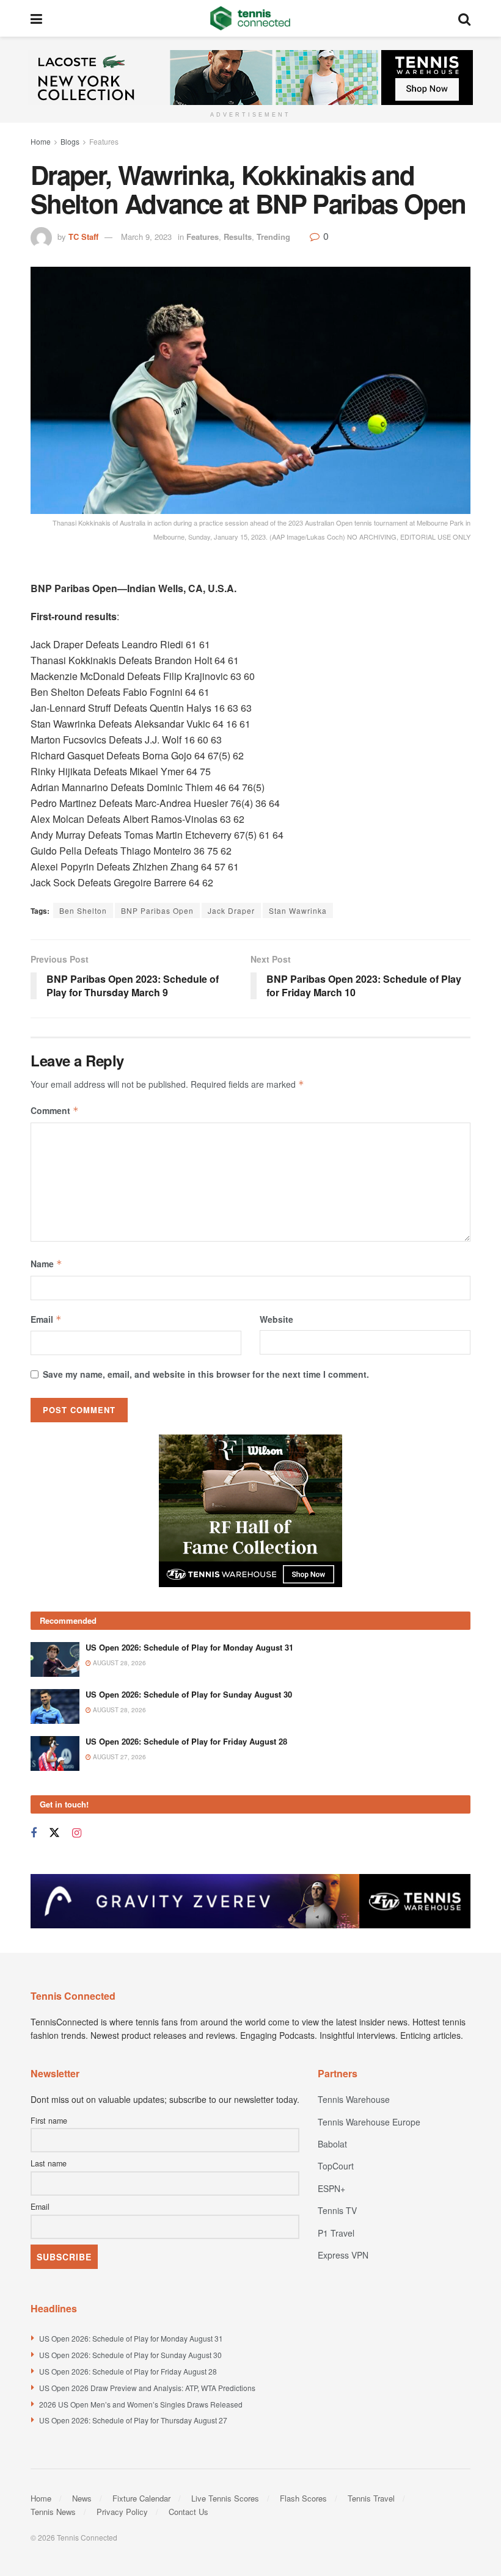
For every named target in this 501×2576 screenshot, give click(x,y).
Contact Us (188, 2512)
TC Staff (83, 237)
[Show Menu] (36, 18)
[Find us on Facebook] (34, 1833)
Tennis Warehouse (354, 2099)
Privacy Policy (122, 2512)
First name (49, 2121)
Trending (273, 237)
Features (104, 141)
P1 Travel (336, 2233)
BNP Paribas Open (157, 910)
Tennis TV (337, 2210)
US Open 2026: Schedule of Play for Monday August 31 (189, 1647)
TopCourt (336, 2166)
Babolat (332, 2144)
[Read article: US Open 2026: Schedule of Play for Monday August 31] (55, 1659)
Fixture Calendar (141, 2498)
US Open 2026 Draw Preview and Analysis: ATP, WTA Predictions (147, 2388)
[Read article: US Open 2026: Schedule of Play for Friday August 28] (55, 1753)
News (82, 2498)
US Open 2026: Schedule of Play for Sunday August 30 (189, 1694)
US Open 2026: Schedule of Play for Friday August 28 (186, 1741)
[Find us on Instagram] (77, 1833)
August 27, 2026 (119, 1757)
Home (41, 141)
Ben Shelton (83, 910)
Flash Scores (303, 2498)
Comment (55, 1110)
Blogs (70, 141)
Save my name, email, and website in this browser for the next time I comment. (206, 1374)
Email (46, 1319)
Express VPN (343, 2255)
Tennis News (53, 2512)
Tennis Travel (371, 2498)
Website (276, 1319)
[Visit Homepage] (250, 18)
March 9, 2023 (146, 237)
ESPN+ (331, 2188)
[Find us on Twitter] (54, 1833)
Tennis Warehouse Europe (369, 2122)
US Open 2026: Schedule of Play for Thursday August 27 (133, 2420)
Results (238, 237)
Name (46, 1264)
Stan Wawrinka (298, 910)
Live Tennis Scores (225, 2498)
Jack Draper (231, 910)
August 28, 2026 (119, 1663)
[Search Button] (464, 18)
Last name (49, 2163)
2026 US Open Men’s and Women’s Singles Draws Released (141, 2404)
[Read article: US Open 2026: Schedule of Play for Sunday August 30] (55, 1706)
